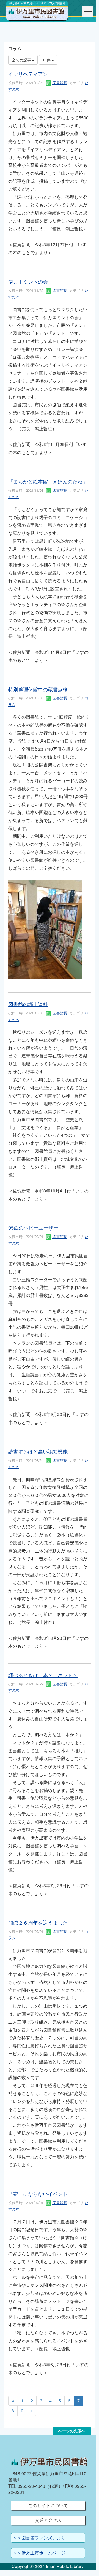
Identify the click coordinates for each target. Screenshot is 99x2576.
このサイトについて (48, 2505)
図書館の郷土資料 (28, 1004)
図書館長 (59, 83)
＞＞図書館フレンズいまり (39, 2538)
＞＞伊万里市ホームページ (39, 2553)
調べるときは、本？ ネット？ (43, 1675)
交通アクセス (48, 2520)
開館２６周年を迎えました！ (40, 1922)
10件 (47, 60)
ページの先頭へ (72, 2431)
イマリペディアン (28, 74)
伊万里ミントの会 (28, 281)
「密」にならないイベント (38, 2194)
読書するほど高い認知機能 (38, 1451)
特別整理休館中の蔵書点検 (38, 689)
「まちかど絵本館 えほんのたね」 (48, 481)
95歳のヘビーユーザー (33, 1227)
